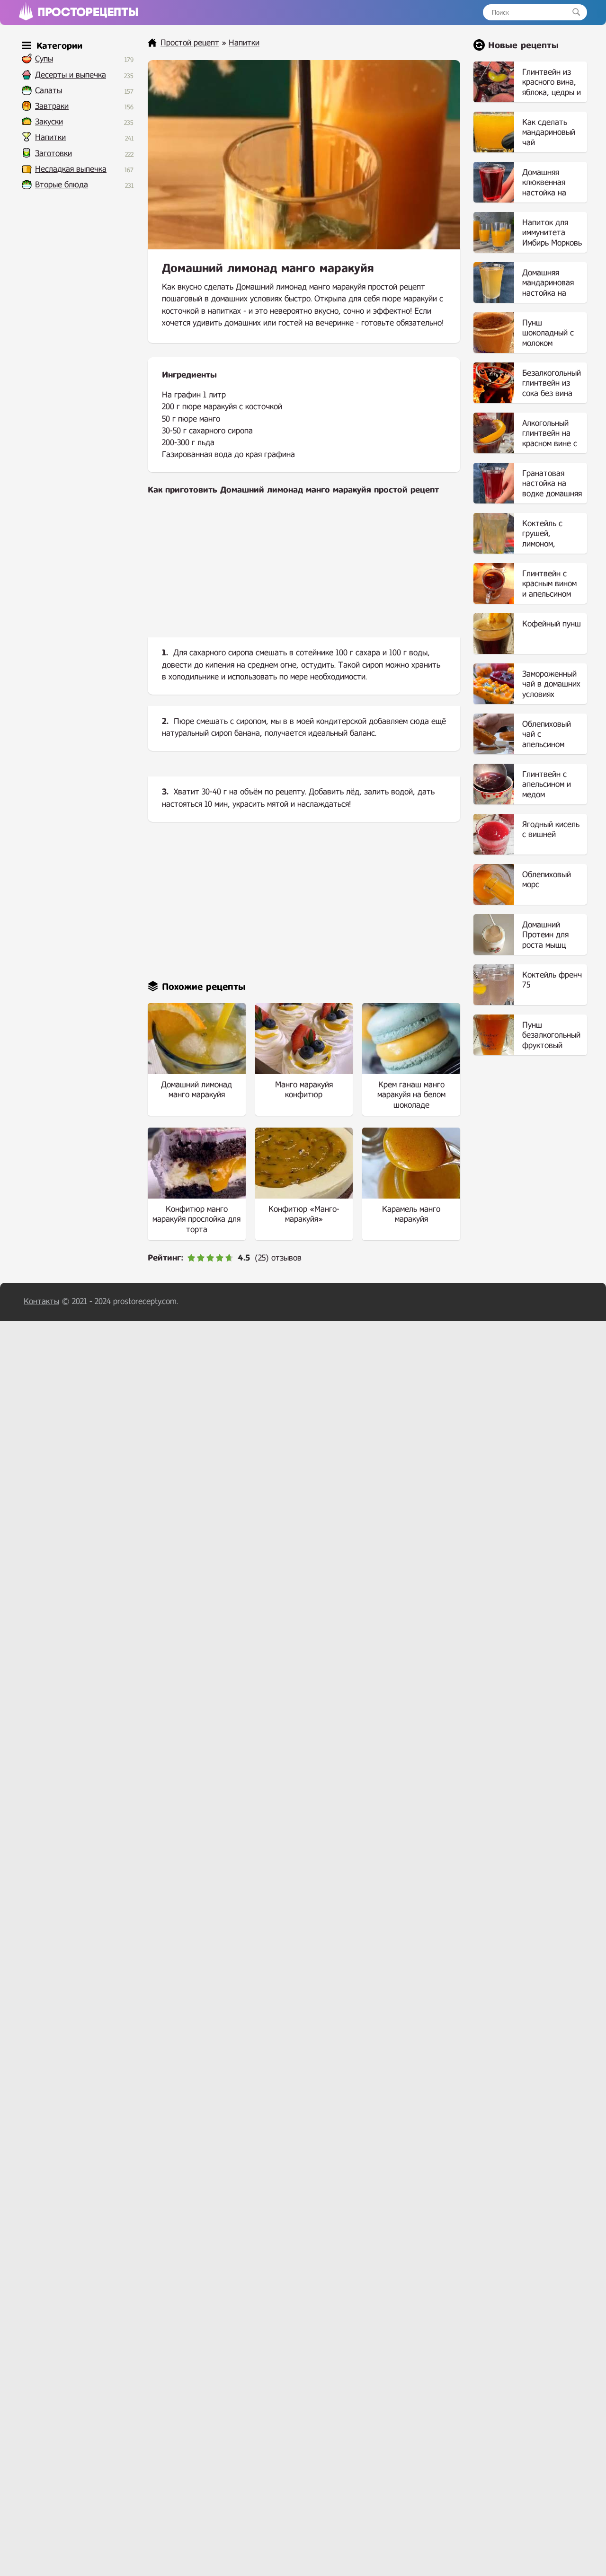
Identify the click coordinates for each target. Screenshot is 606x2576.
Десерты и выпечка (71, 75)
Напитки (50, 137)
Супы (44, 59)
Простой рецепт (190, 43)
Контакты (41, 1301)
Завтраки (52, 106)
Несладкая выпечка (71, 169)
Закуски (49, 122)
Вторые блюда (62, 185)
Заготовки (53, 154)
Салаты (49, 91)
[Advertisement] (304, 574)
